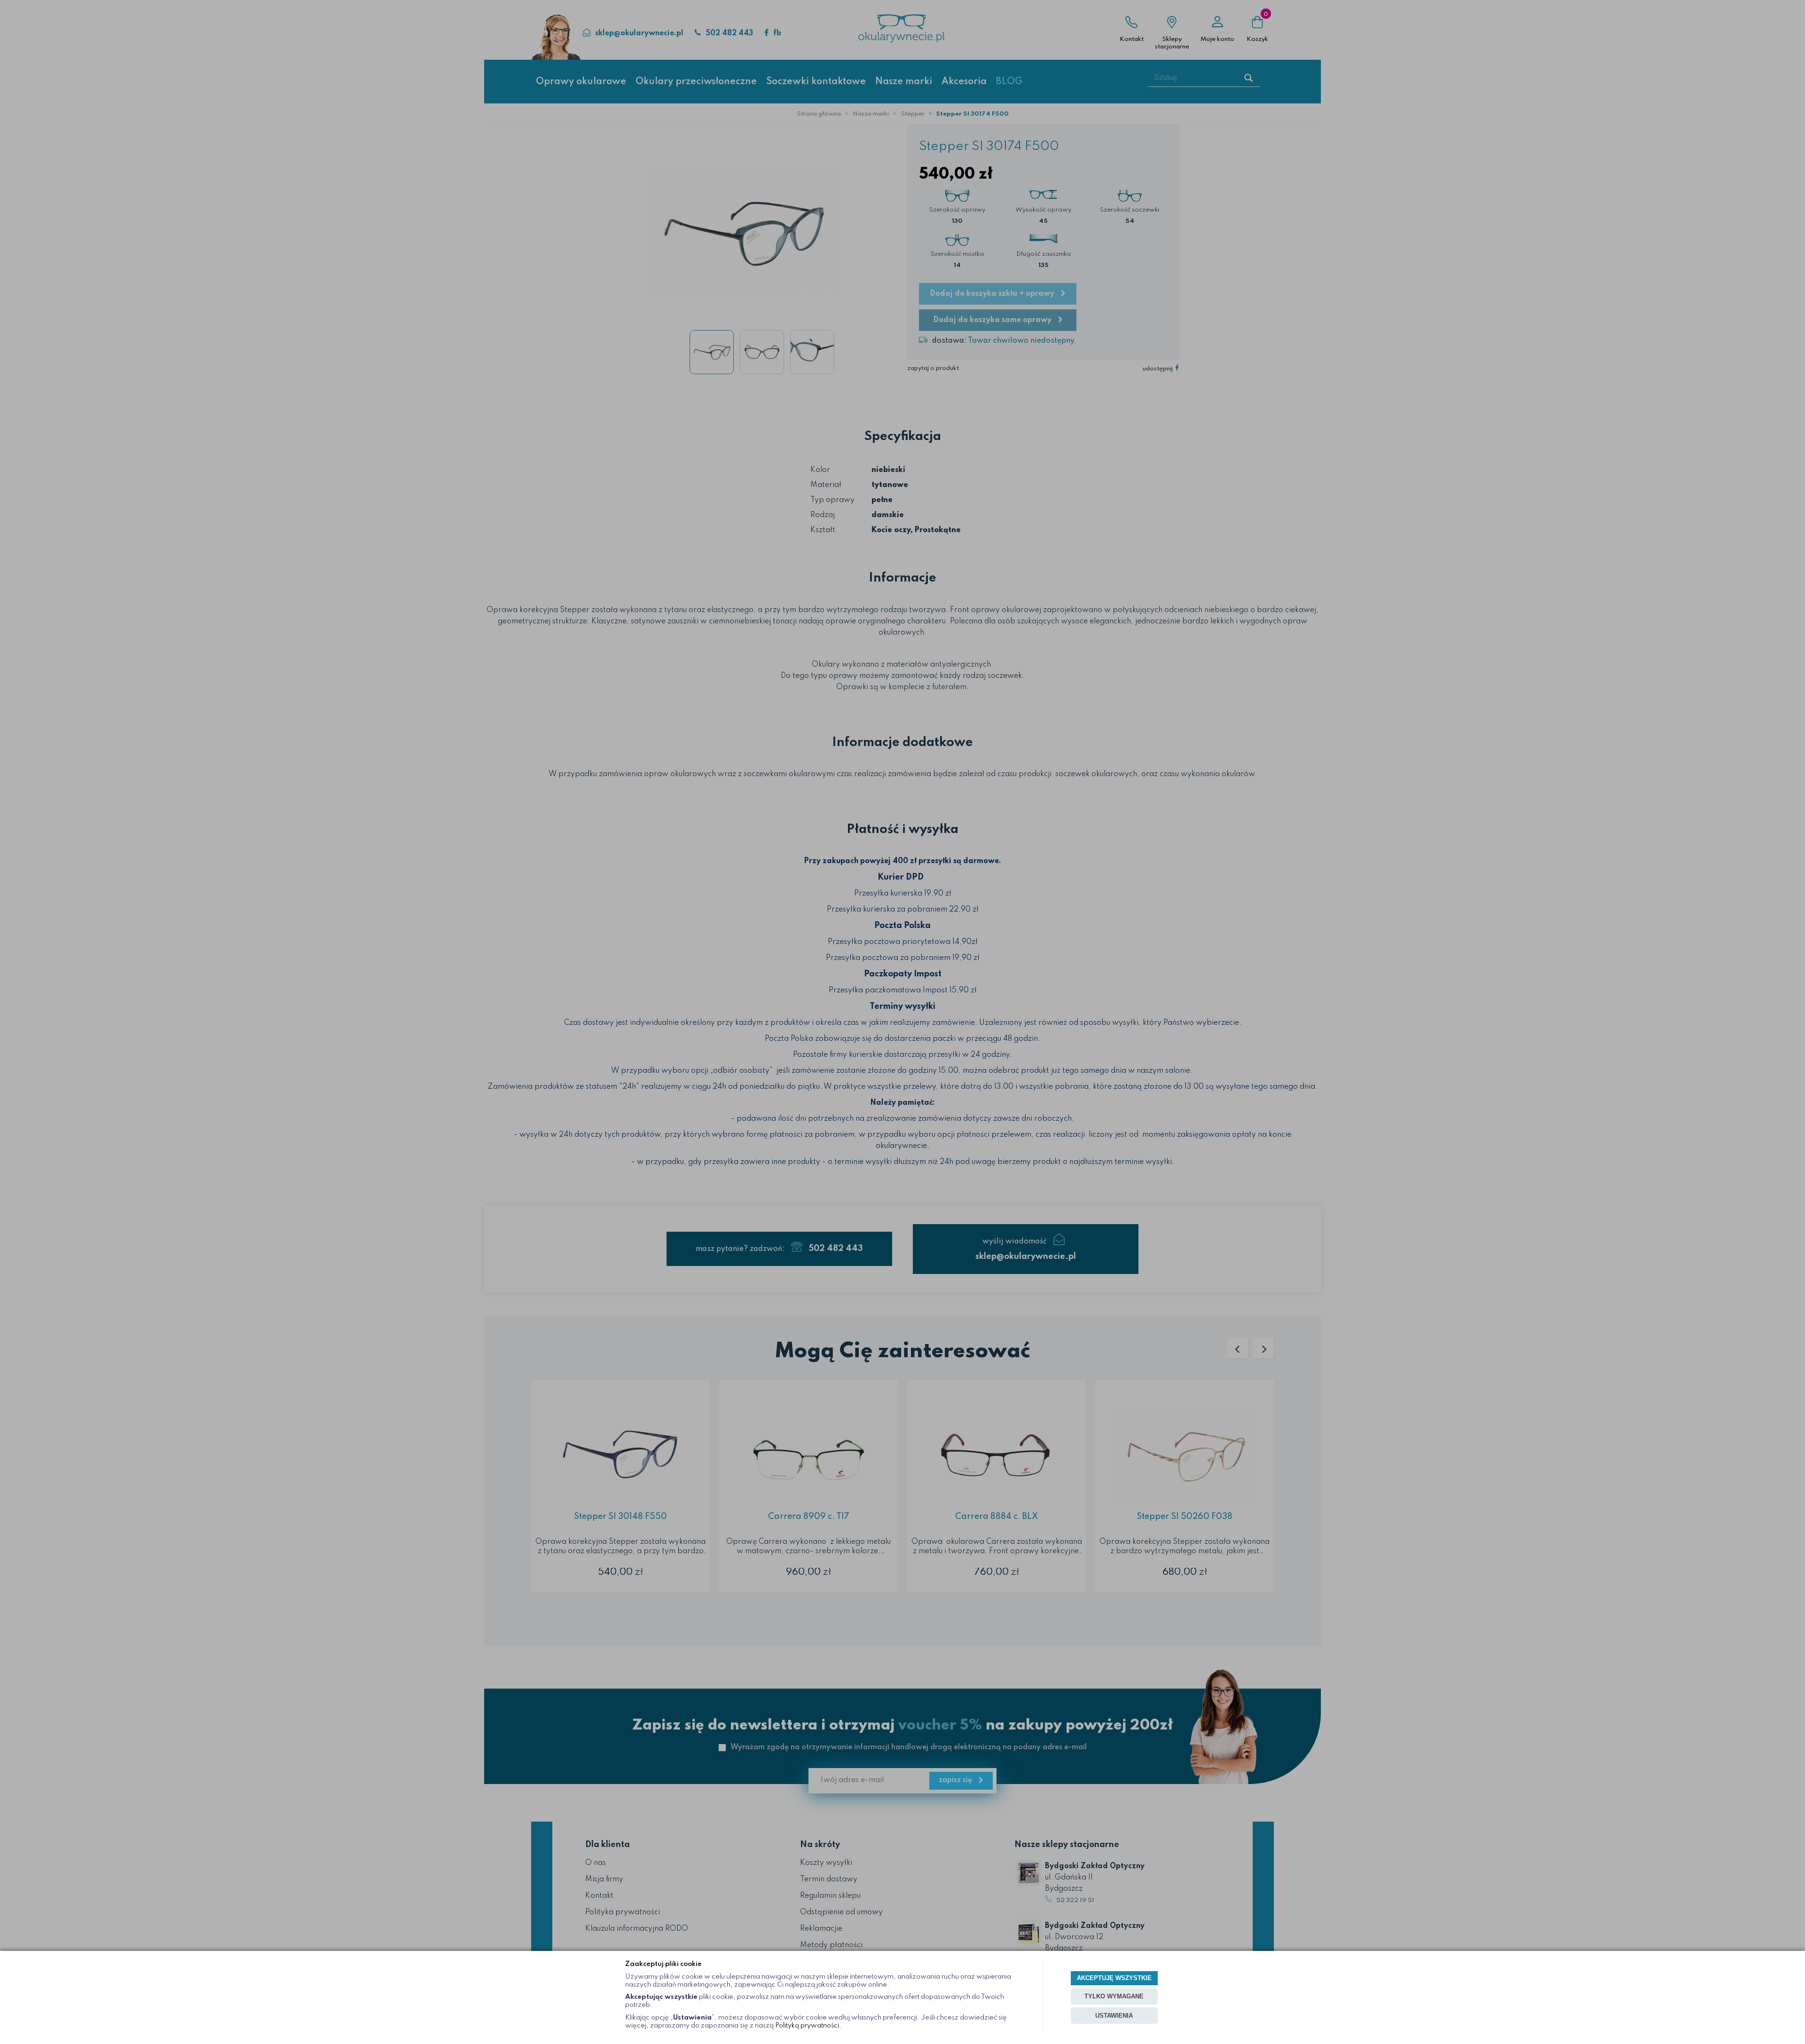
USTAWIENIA (1114, 2016)
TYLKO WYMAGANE (1114, 1996)
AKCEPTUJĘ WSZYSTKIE (1114, 1978)
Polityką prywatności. (808, 2026)
